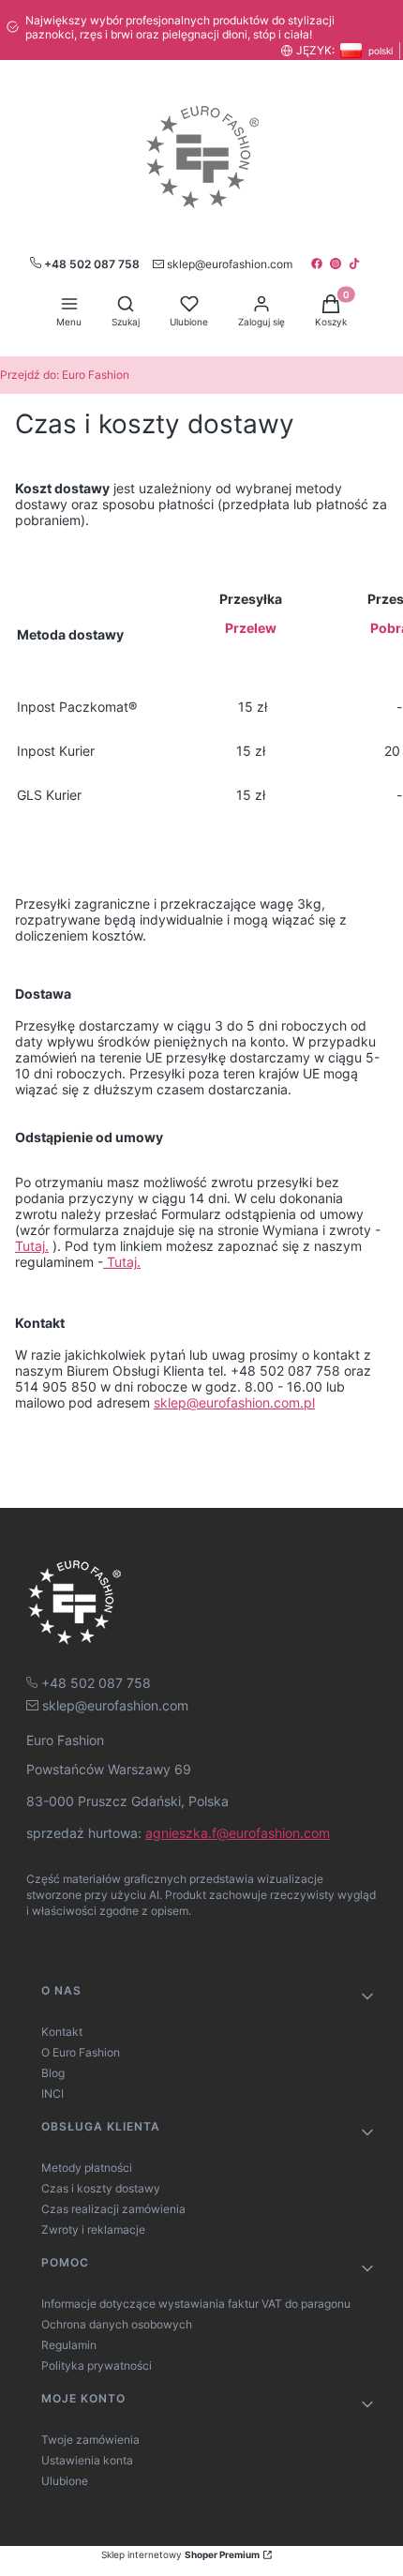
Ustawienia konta (87, 2460)
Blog (53, 2073)
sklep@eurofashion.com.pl (234, 1402)
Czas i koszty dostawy (101, 2188)
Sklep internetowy (180, 2554)
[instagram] (337, 264)
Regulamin (69, 2345)
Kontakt (62, 2032)
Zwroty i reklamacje (93, 2230)
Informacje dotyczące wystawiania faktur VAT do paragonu (196, 2304)
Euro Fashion (65, 375)
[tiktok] (356, 264)
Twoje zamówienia (90, 2440)
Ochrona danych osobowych (117, 2324)
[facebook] (319, 264)
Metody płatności (87, 2168)
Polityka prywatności (97, 2365)
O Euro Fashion (81, 2052)
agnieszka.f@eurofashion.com (238, 1833)
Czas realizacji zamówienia (113, 2209)
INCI (52, 2094)
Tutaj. (32, 1246)
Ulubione (65, 2481)
